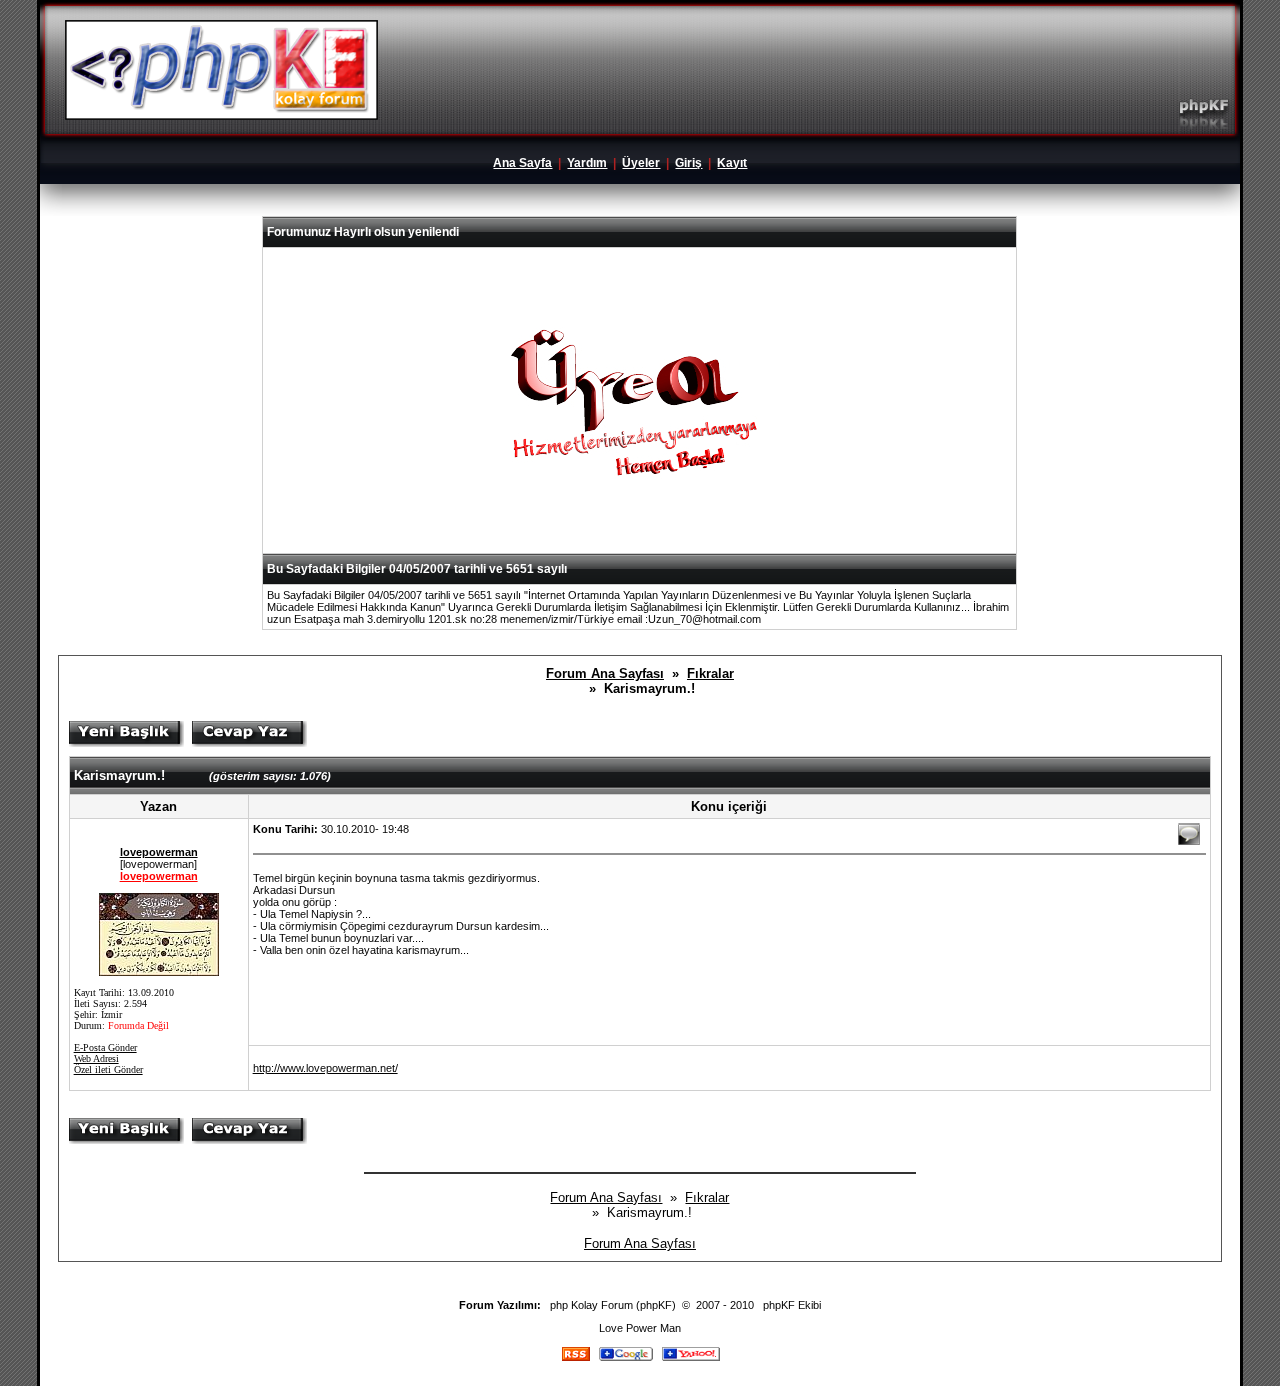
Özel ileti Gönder (108, 1069)
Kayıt (732, 163)
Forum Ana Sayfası (605, 673)
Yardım (587, 163)
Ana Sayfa (522, 163)
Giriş (688, 163)
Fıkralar (710, 673)
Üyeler (641, 163)
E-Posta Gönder (105, 1047)
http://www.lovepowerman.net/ (325, 1068)
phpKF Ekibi (792, 1305)
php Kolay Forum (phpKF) (613, 1305)
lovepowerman (159, 852)
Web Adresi (96, 1058)
